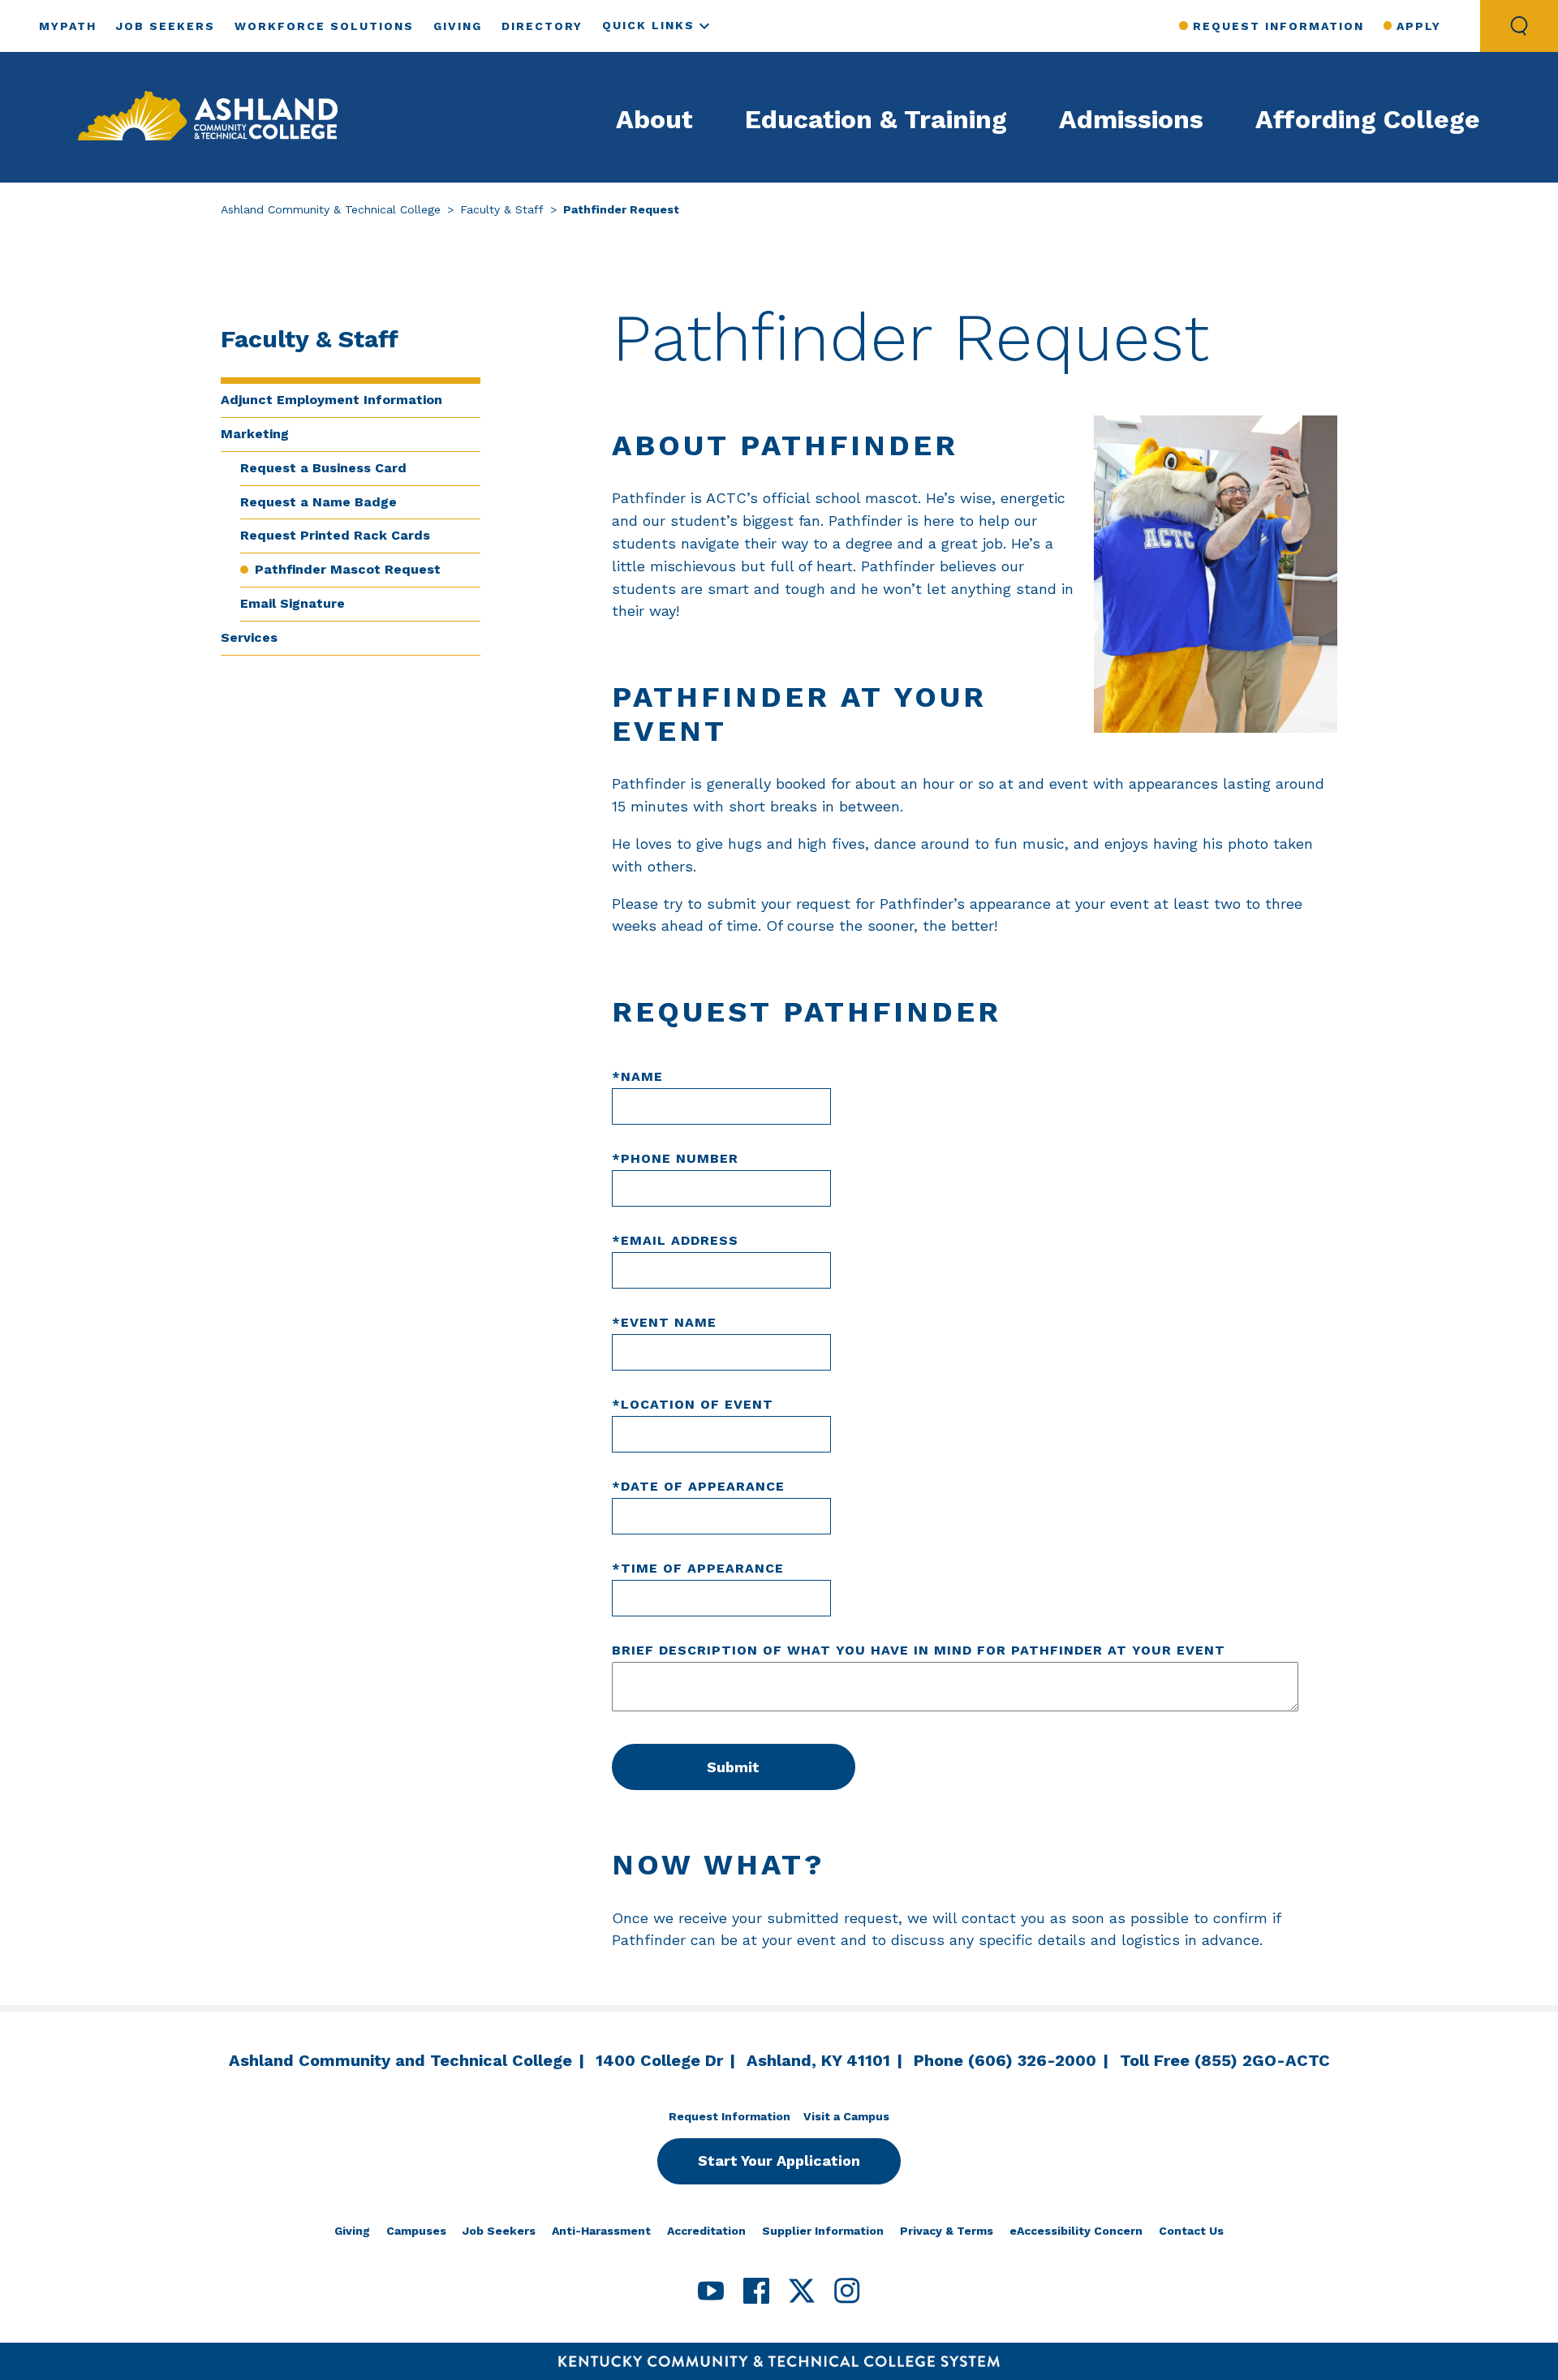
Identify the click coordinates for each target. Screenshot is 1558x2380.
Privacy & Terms (947, 2231)
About (654, 119)
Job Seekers (166, 26)
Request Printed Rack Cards (335, 535)
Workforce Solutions (324, 26)
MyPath (68, 26)
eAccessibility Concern (1076, 2231)
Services (249, 637)
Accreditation (706, 2231)
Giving (458, 26)
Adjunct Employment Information (331, 400)
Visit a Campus (846, 2116)
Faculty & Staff (502, 209)
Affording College (1368, 119)
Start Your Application (779, 2161)
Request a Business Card (323, 468)
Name (637, 1076)
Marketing (255, 434)
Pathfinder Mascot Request (348, 569)
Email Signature (293, 603)
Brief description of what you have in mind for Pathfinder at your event (919, 1650)
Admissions (1131, 119)
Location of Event (693, 1404)
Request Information (1278, 26)
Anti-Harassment (601, 2231)
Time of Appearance (698, 1568)
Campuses (416, 2231)
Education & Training (876, 119)
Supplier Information (823, 2231)
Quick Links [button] (648, 25)
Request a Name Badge (318, 502)
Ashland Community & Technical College (331, 209)
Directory (542, 26)
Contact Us (1191, 2231)
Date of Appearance (698, 1486)
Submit (733, 1767)
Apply (1419, 26)
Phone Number (675, 1158)
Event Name (664, 1322)
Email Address (675, 1240)
